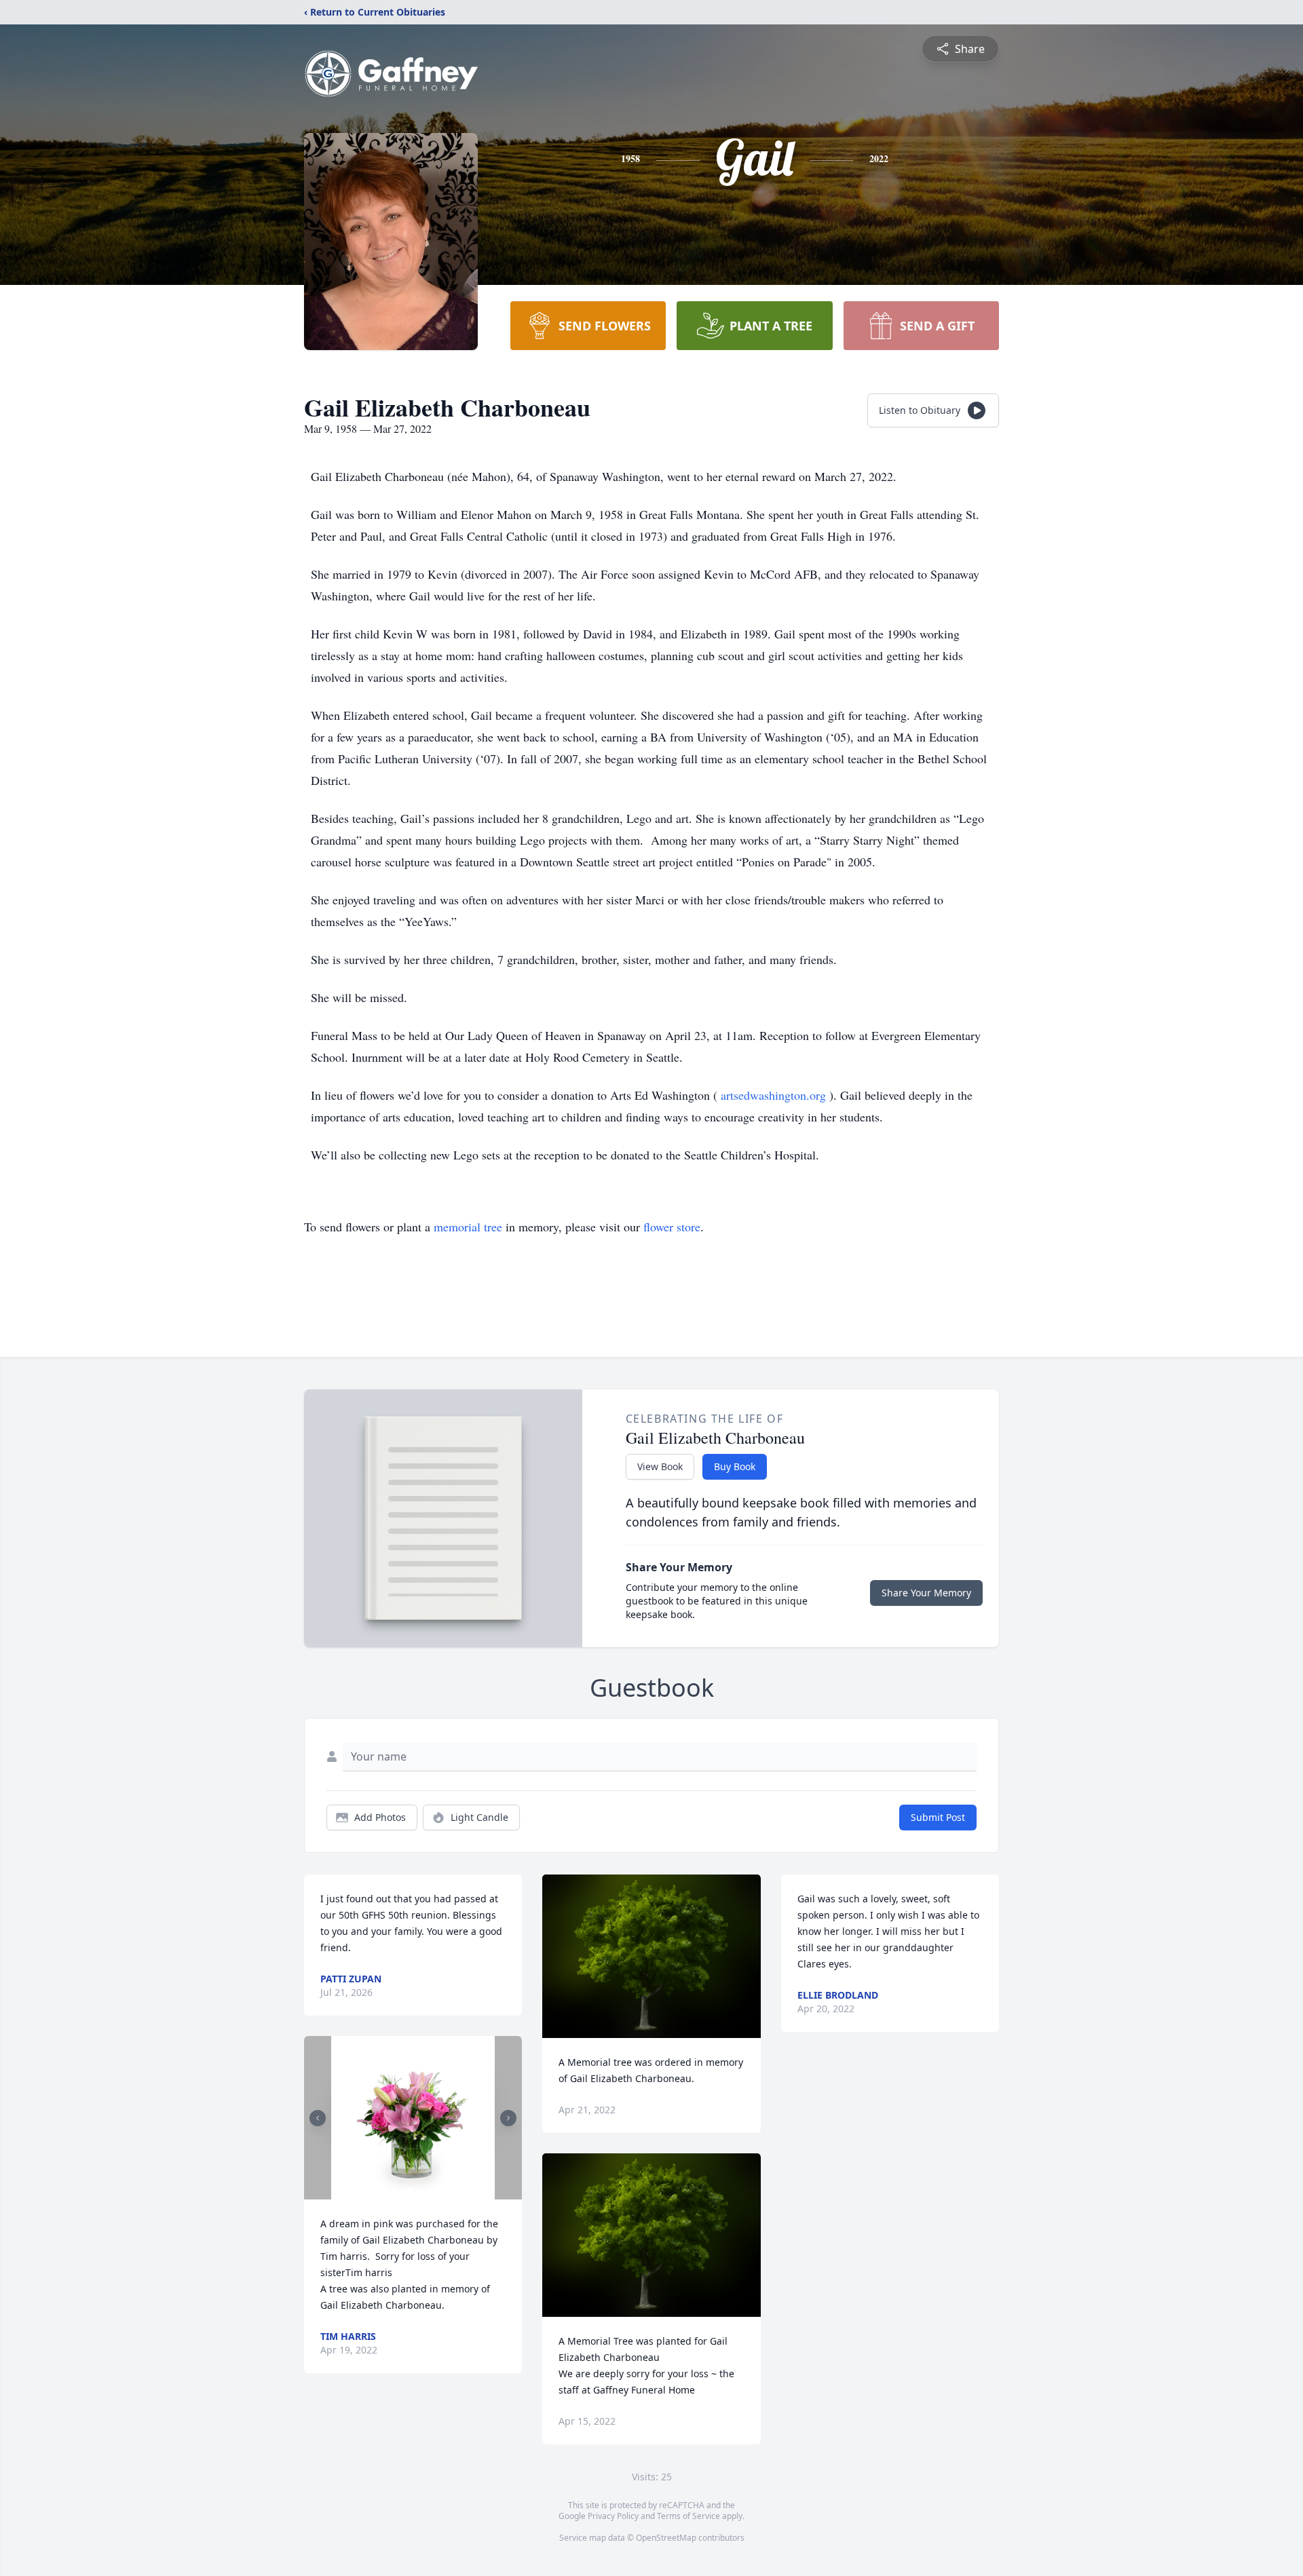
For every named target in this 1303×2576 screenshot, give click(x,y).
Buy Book (735, 1466)
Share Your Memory (926, 1593)
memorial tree (468, 1227)
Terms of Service (688, 2516)
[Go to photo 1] (409, 2191)
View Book (660, 1466)
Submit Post (938, 1817)
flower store (672, 1227)
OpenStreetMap (666, 2538)
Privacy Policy (613, 2516)
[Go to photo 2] (417, 2191)
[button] (413, 2118)
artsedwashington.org (775, 1095)
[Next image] (508, 2118)
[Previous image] (318, 2118)
